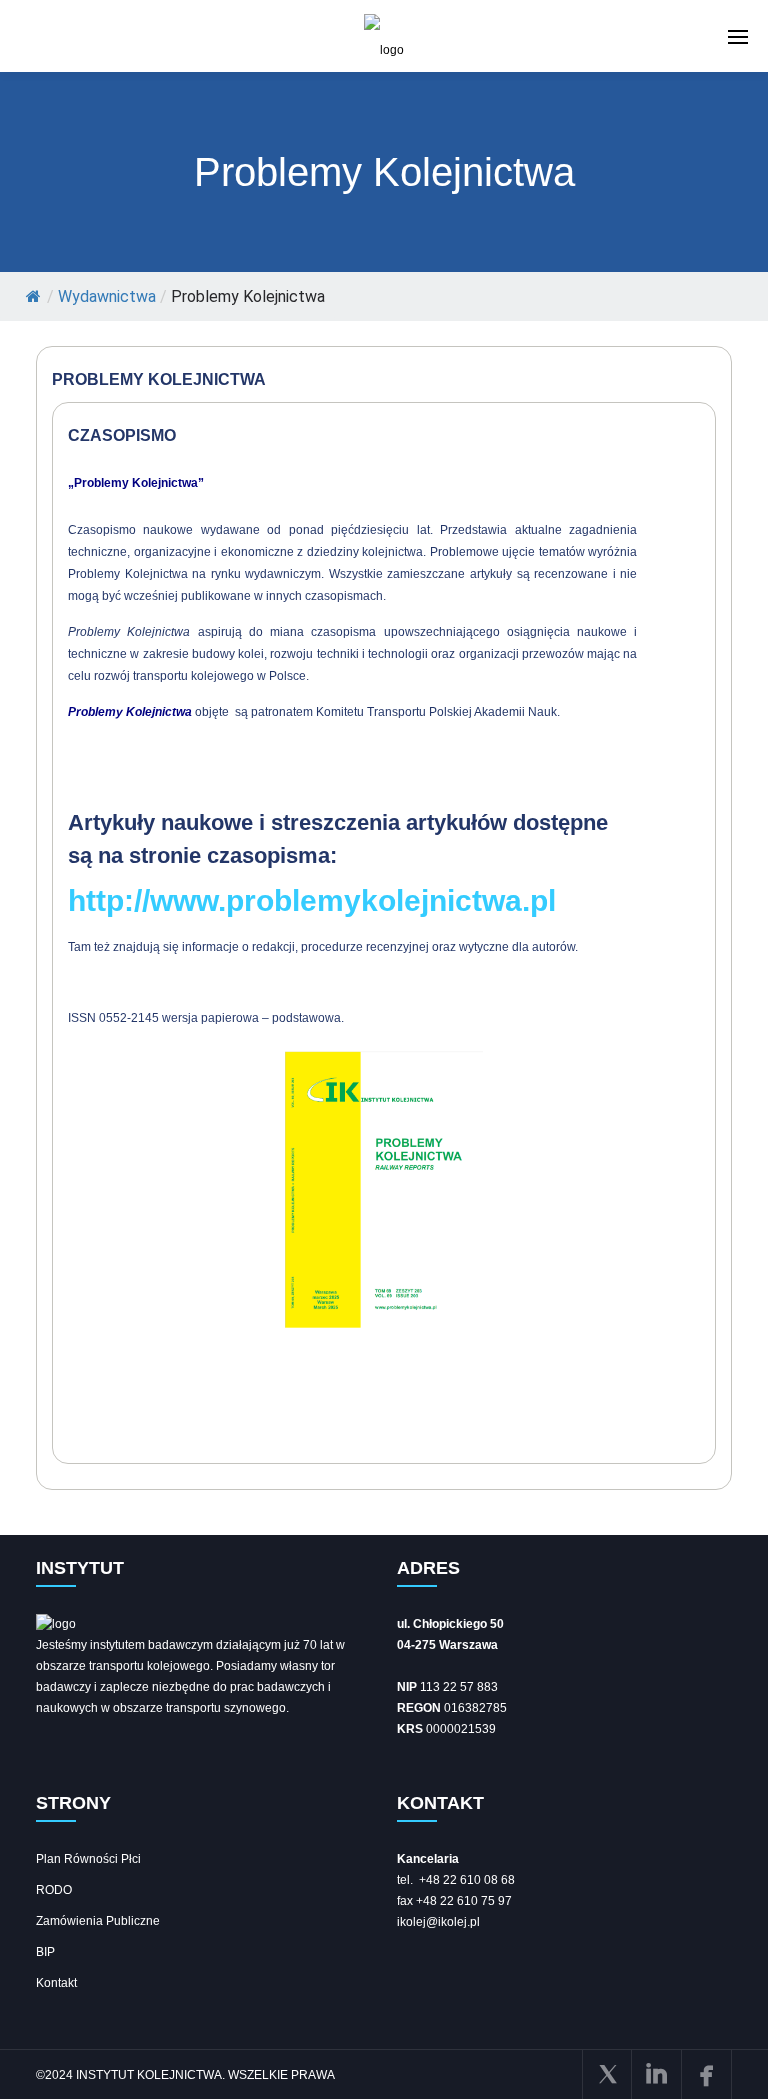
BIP (45, 1952)
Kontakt (56, 1983)
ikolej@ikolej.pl (438, 1922)
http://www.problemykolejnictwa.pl (312, 900)
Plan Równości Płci (88, 1859)
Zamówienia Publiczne (98, 1921)
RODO (54, 1890)
